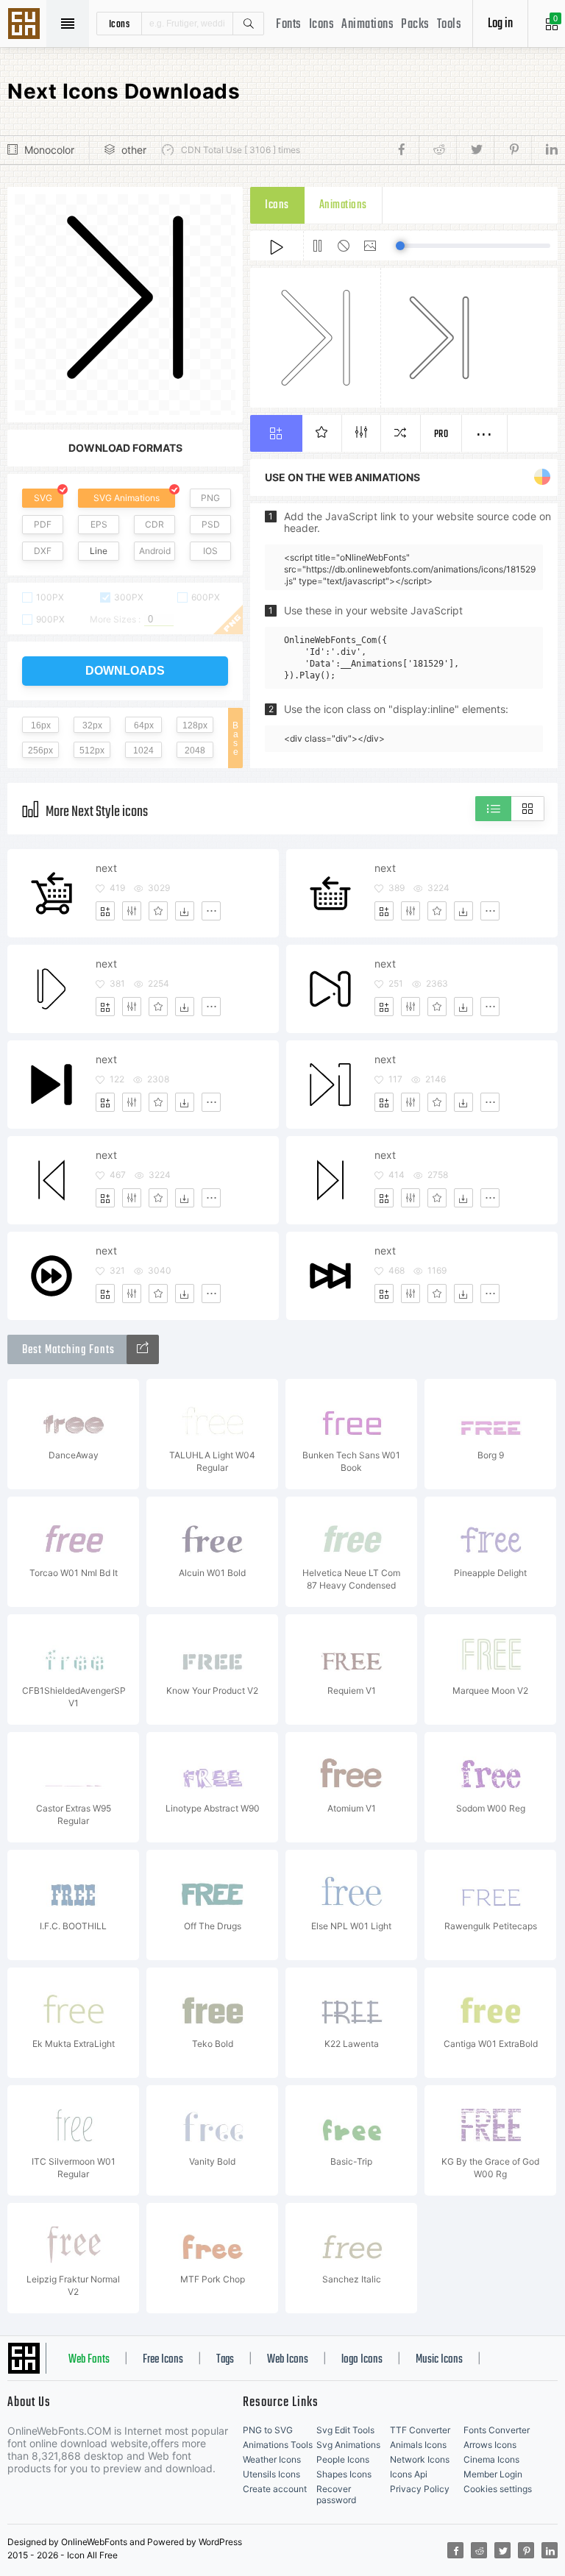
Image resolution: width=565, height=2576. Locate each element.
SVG (43, 498)
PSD (211, 524)
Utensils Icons (271, 2474)
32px (92, 725)
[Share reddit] (437, 150)
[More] (211, 911)
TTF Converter (420, 2430)
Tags (225, 2360)
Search (248, 24)
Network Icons (420, 2459)
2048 (195, 751)
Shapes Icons (344, 2474)
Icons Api (409, 2474)
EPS (99, 524)
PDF (43, 524)
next (106, 868)
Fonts (289, 25)
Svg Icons (26, 25)
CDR (154, 524)
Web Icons (288, 2360)
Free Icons (163, 2360)
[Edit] (132, 911)
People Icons (343, 2459)
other (134, 150)
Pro (441, 434)
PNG (210, 498)
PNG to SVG (268, 2430)
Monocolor (49, 150)
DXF (43, 551)
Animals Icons (418, 2445)
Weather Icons (272, 2459)
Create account (275, 2489)
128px (195, 725)
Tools (449, 25)
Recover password (336, 2494)
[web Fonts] (143, 1349)
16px (41, 725)
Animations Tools (278, 2445)
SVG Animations (127, 498)
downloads (125, 671)
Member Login (493, 2474)
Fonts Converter (497, 2430)
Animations (367, 25)
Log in (500, 24)
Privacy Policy (420, 2489)
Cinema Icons (491, 2459)
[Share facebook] (406, 150)
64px (144, 725)
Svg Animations (348, 2445)
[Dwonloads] (185, 911)
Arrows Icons (490, 2445)
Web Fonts (89, 2360)
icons (120, 24)
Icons (322, 25)
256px (40, 751)
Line (99, 551)
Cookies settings (498, 2489)
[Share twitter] (475, 150)
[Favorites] (158, 911)
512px (92, 751)
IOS (210, 551)
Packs (415, 25)
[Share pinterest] (512, 150)
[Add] (105, 911)
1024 (143, 751)
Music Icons (439, 2360)
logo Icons (362, 2360)
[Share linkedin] (544, 150)
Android (155, 551)
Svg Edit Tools (345, 2430)
